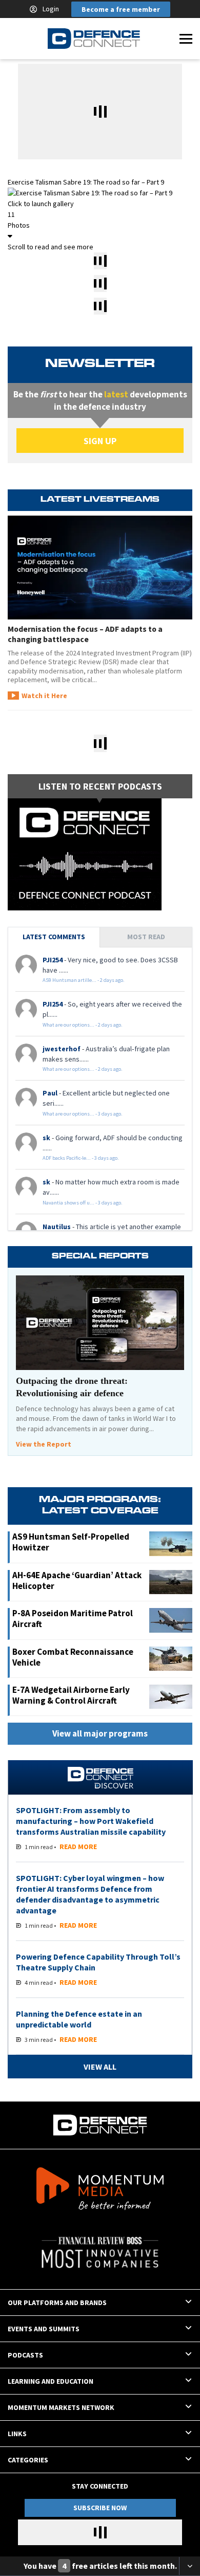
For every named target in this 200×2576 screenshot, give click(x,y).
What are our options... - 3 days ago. (83, 1114)
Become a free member (121, 9)
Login (51, 9)
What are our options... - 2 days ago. (83, 1025)
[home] (94, 39)
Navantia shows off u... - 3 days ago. (83, 1203)
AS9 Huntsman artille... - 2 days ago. (84, 980)
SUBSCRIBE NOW (100, 2508)
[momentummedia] (100, 2190)
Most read (146, 937)
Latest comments (54, 937)
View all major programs (100, 1733)
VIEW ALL (100, 2067)
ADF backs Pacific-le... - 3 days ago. (81, 1158)
